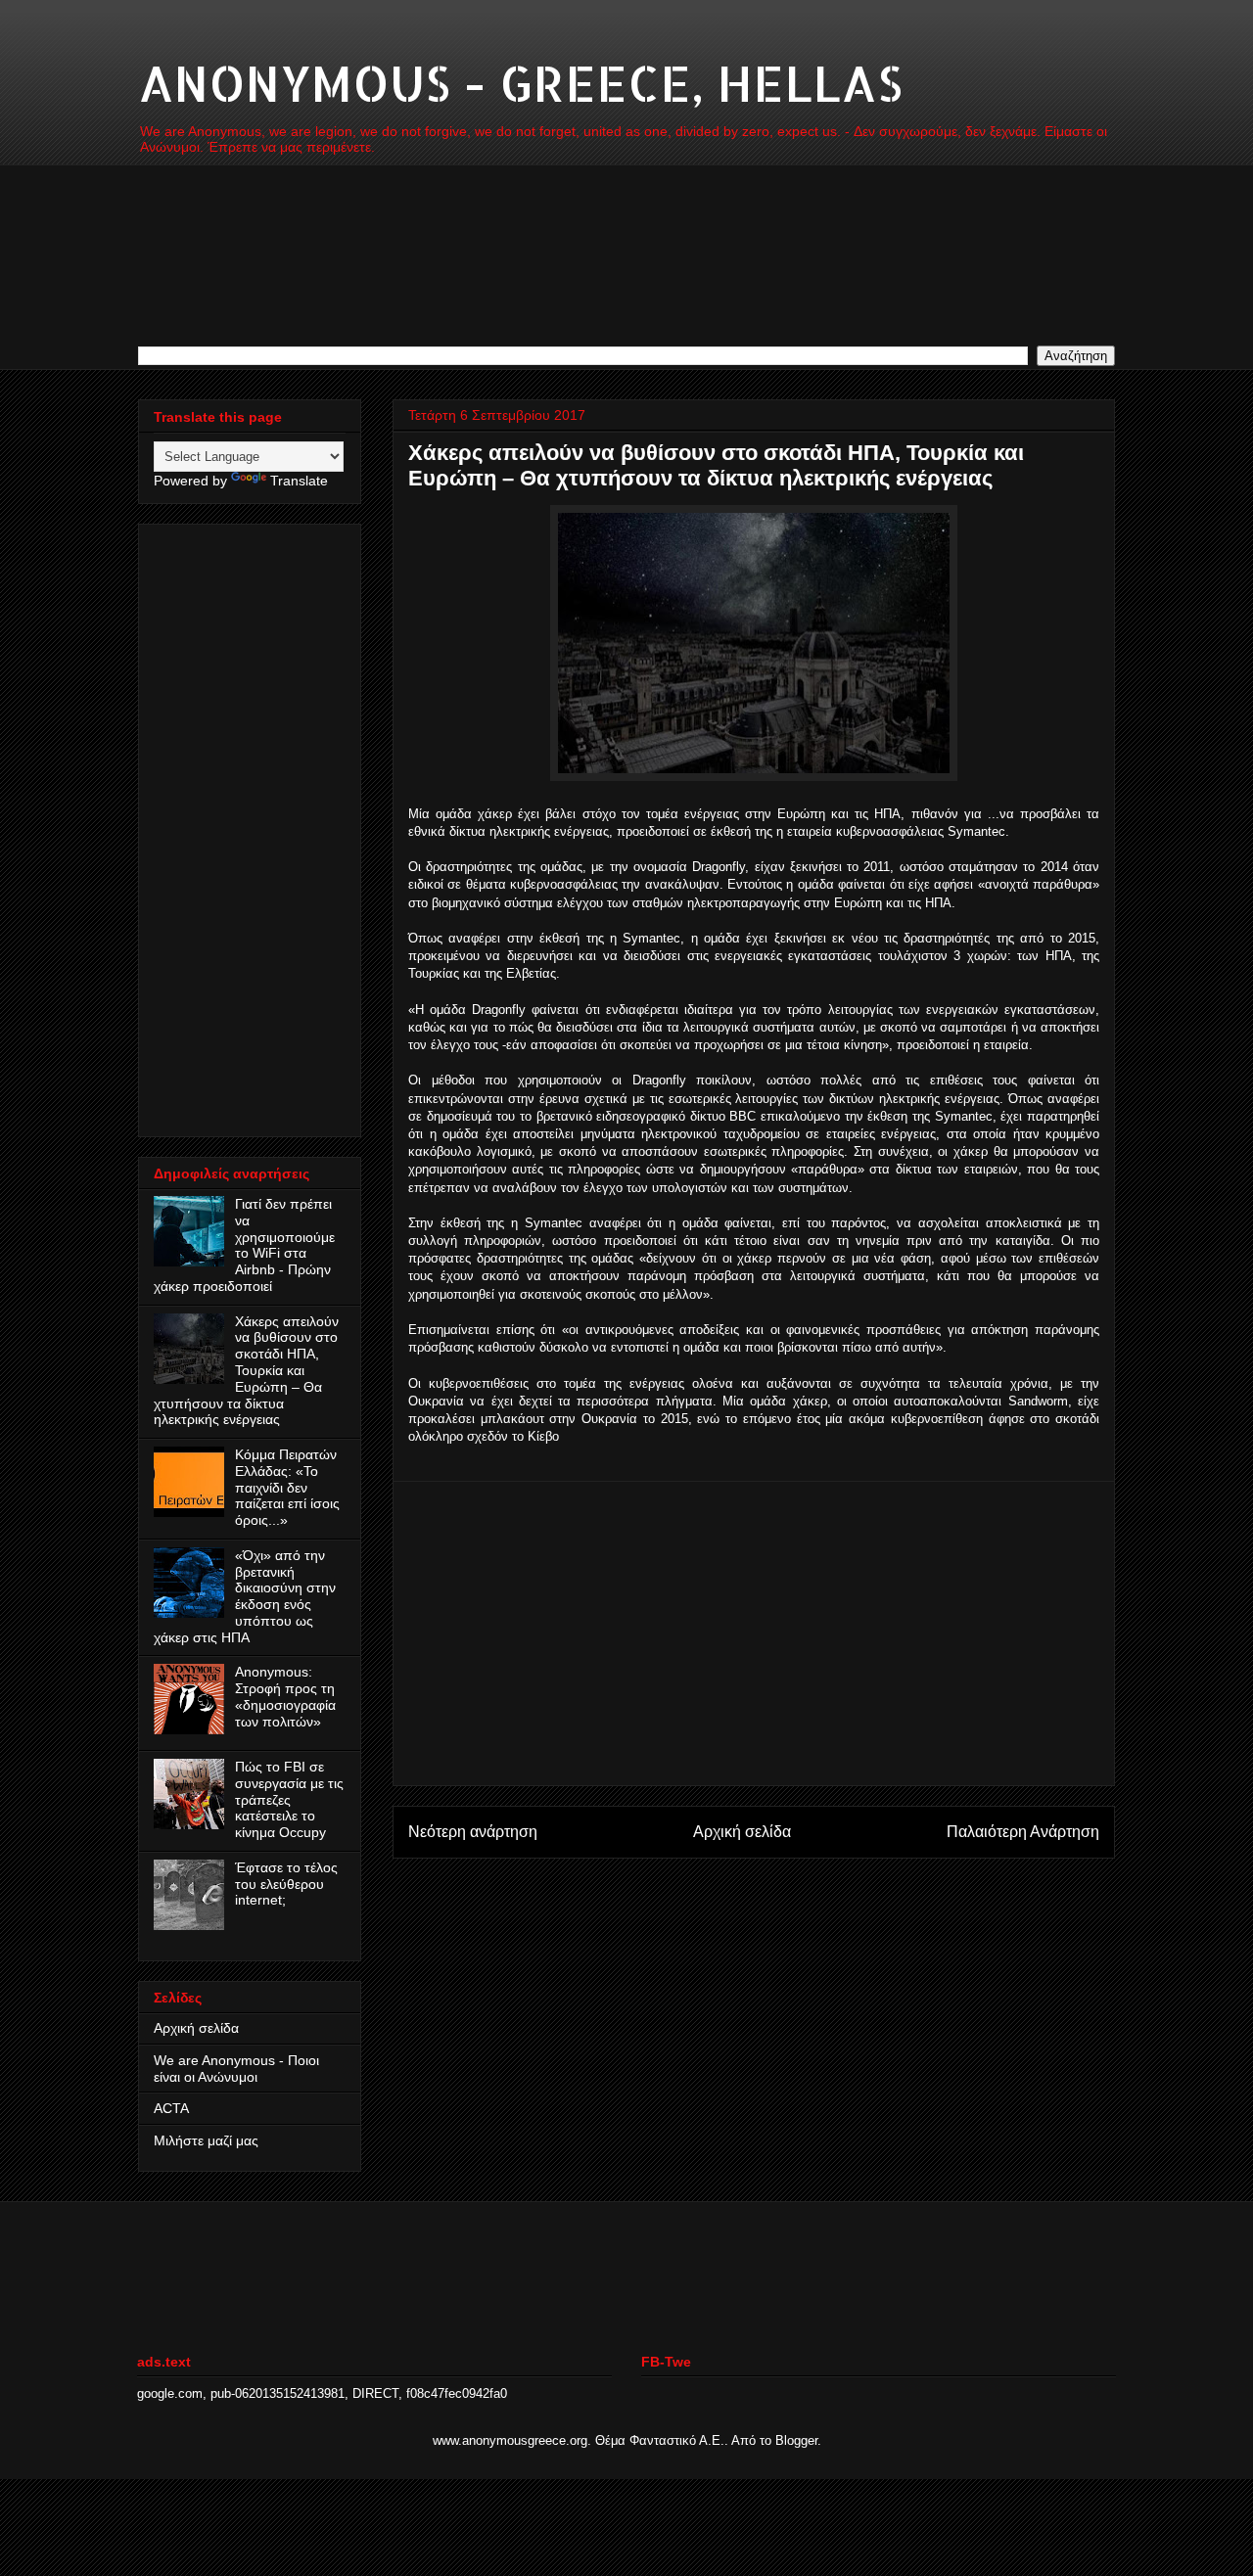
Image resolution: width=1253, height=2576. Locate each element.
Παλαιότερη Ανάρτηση (1023, 1832)
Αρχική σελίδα (742, 1832)
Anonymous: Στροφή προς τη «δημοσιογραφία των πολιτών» (285, 1696)
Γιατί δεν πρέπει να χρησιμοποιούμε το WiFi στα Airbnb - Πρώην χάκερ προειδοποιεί (244, 1245)
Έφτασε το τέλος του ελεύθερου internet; (286, 1884)
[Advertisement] (754, 1633)
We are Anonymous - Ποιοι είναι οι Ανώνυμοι (236, 2069)
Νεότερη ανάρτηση (473, 1832)
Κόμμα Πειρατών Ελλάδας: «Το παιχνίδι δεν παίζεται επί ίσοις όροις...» (287, 1487)
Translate (299, 481)
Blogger (796, 2440)
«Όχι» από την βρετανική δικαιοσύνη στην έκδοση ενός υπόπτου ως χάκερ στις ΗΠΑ (245, 1596)
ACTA (171, 2108)
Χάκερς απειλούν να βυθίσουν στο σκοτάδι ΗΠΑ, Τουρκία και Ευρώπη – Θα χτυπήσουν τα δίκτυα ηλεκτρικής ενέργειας (246, 1371)
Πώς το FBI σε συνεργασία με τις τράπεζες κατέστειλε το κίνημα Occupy (289, 1799)
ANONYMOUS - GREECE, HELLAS (520, 82)
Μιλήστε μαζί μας (206, 2140)
